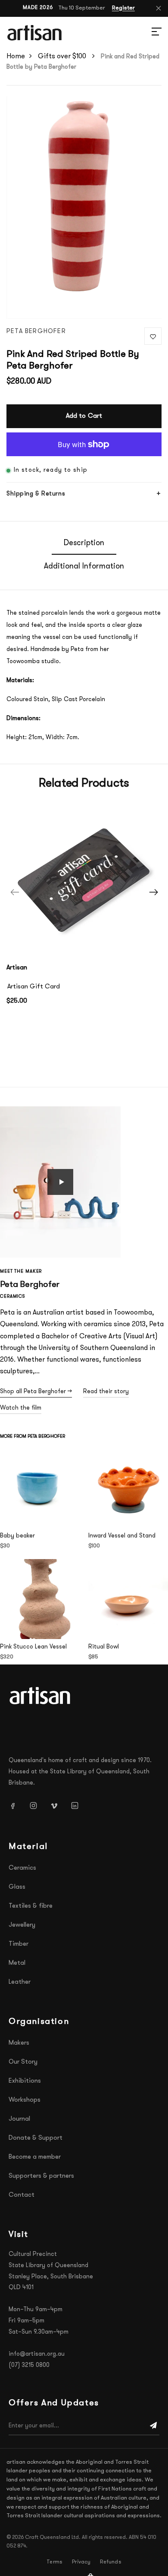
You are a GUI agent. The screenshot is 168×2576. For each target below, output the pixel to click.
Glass (17, 1887)
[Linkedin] (78, 1806)
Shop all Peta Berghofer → (36, 1392)
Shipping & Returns (36, 494)
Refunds (110, 2562)
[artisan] (41, 1696)
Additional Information (84, 567)
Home (16, 57)
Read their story (106, 1392)
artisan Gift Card (34, 987)
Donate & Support (36, 2138)
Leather (20, 1982)
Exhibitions (25, 2081)
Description (84, 543)
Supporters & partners (41, 2176)
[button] (60, 1182)
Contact (22, 2195)
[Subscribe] (153, 2426)
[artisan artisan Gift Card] (84, 879)
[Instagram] (37, 1806)
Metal (17, 1963)
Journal (19, 2119)
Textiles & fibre (31, 1906)
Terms (54, 2562)
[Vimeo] (57, 1806)
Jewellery (22, 1925)
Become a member (35, 2157)
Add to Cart (84, 416)
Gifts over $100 (63, 57)
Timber (19, 1944)
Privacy (81, 2562)
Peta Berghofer (36, 332)
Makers (19, 2043)
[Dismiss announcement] (159, 8)
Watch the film (21, 1408)
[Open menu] (146, 33)
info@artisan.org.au (37, 2354)
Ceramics (22, 1868)
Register (123, 8)
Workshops (25, 2100)
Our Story (23, 2062)
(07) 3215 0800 (29, 2365)
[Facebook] (16, 1806)
